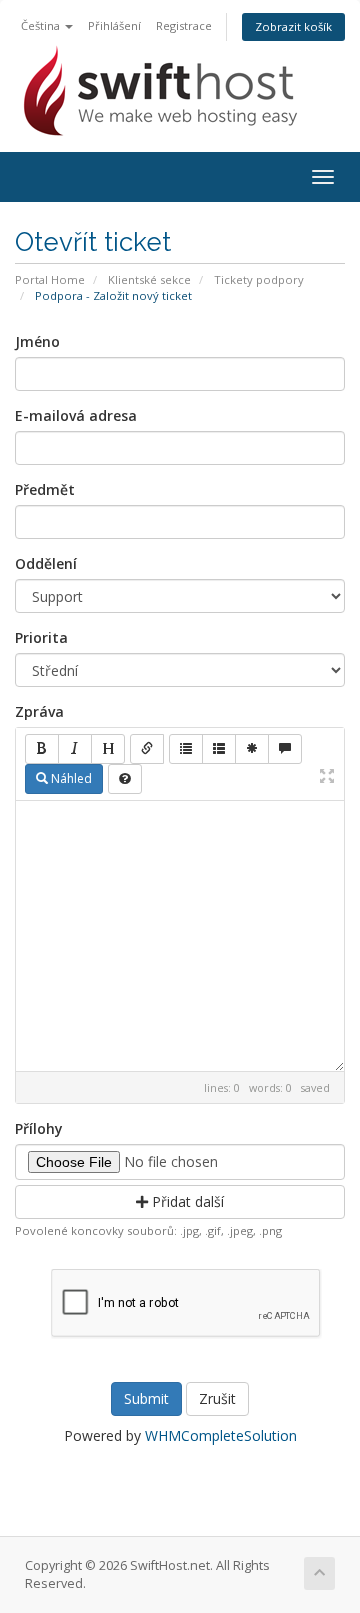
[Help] (125, 779)
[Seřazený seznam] (219, 749)
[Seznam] (186, 749)
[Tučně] (42, 749)
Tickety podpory (259, 279)
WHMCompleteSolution (221, 1435)
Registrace (184, 25)
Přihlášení (114, 25)
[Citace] (285, 749)
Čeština (42, 25)
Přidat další (186, 1201)
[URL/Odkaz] (147, 749)
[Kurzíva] (75, 749)
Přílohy (39, 1128)
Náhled (70, 778)
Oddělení (46, 563)
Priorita (41, 637)
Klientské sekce (149, 279)
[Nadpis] (108, 749)
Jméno (37, 341)
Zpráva (39, 711)
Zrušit (217, 1398)
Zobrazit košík (293, 26)
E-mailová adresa (76, 415)
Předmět (45, 489)
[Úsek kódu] (252, 749)
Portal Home (50, 279)
